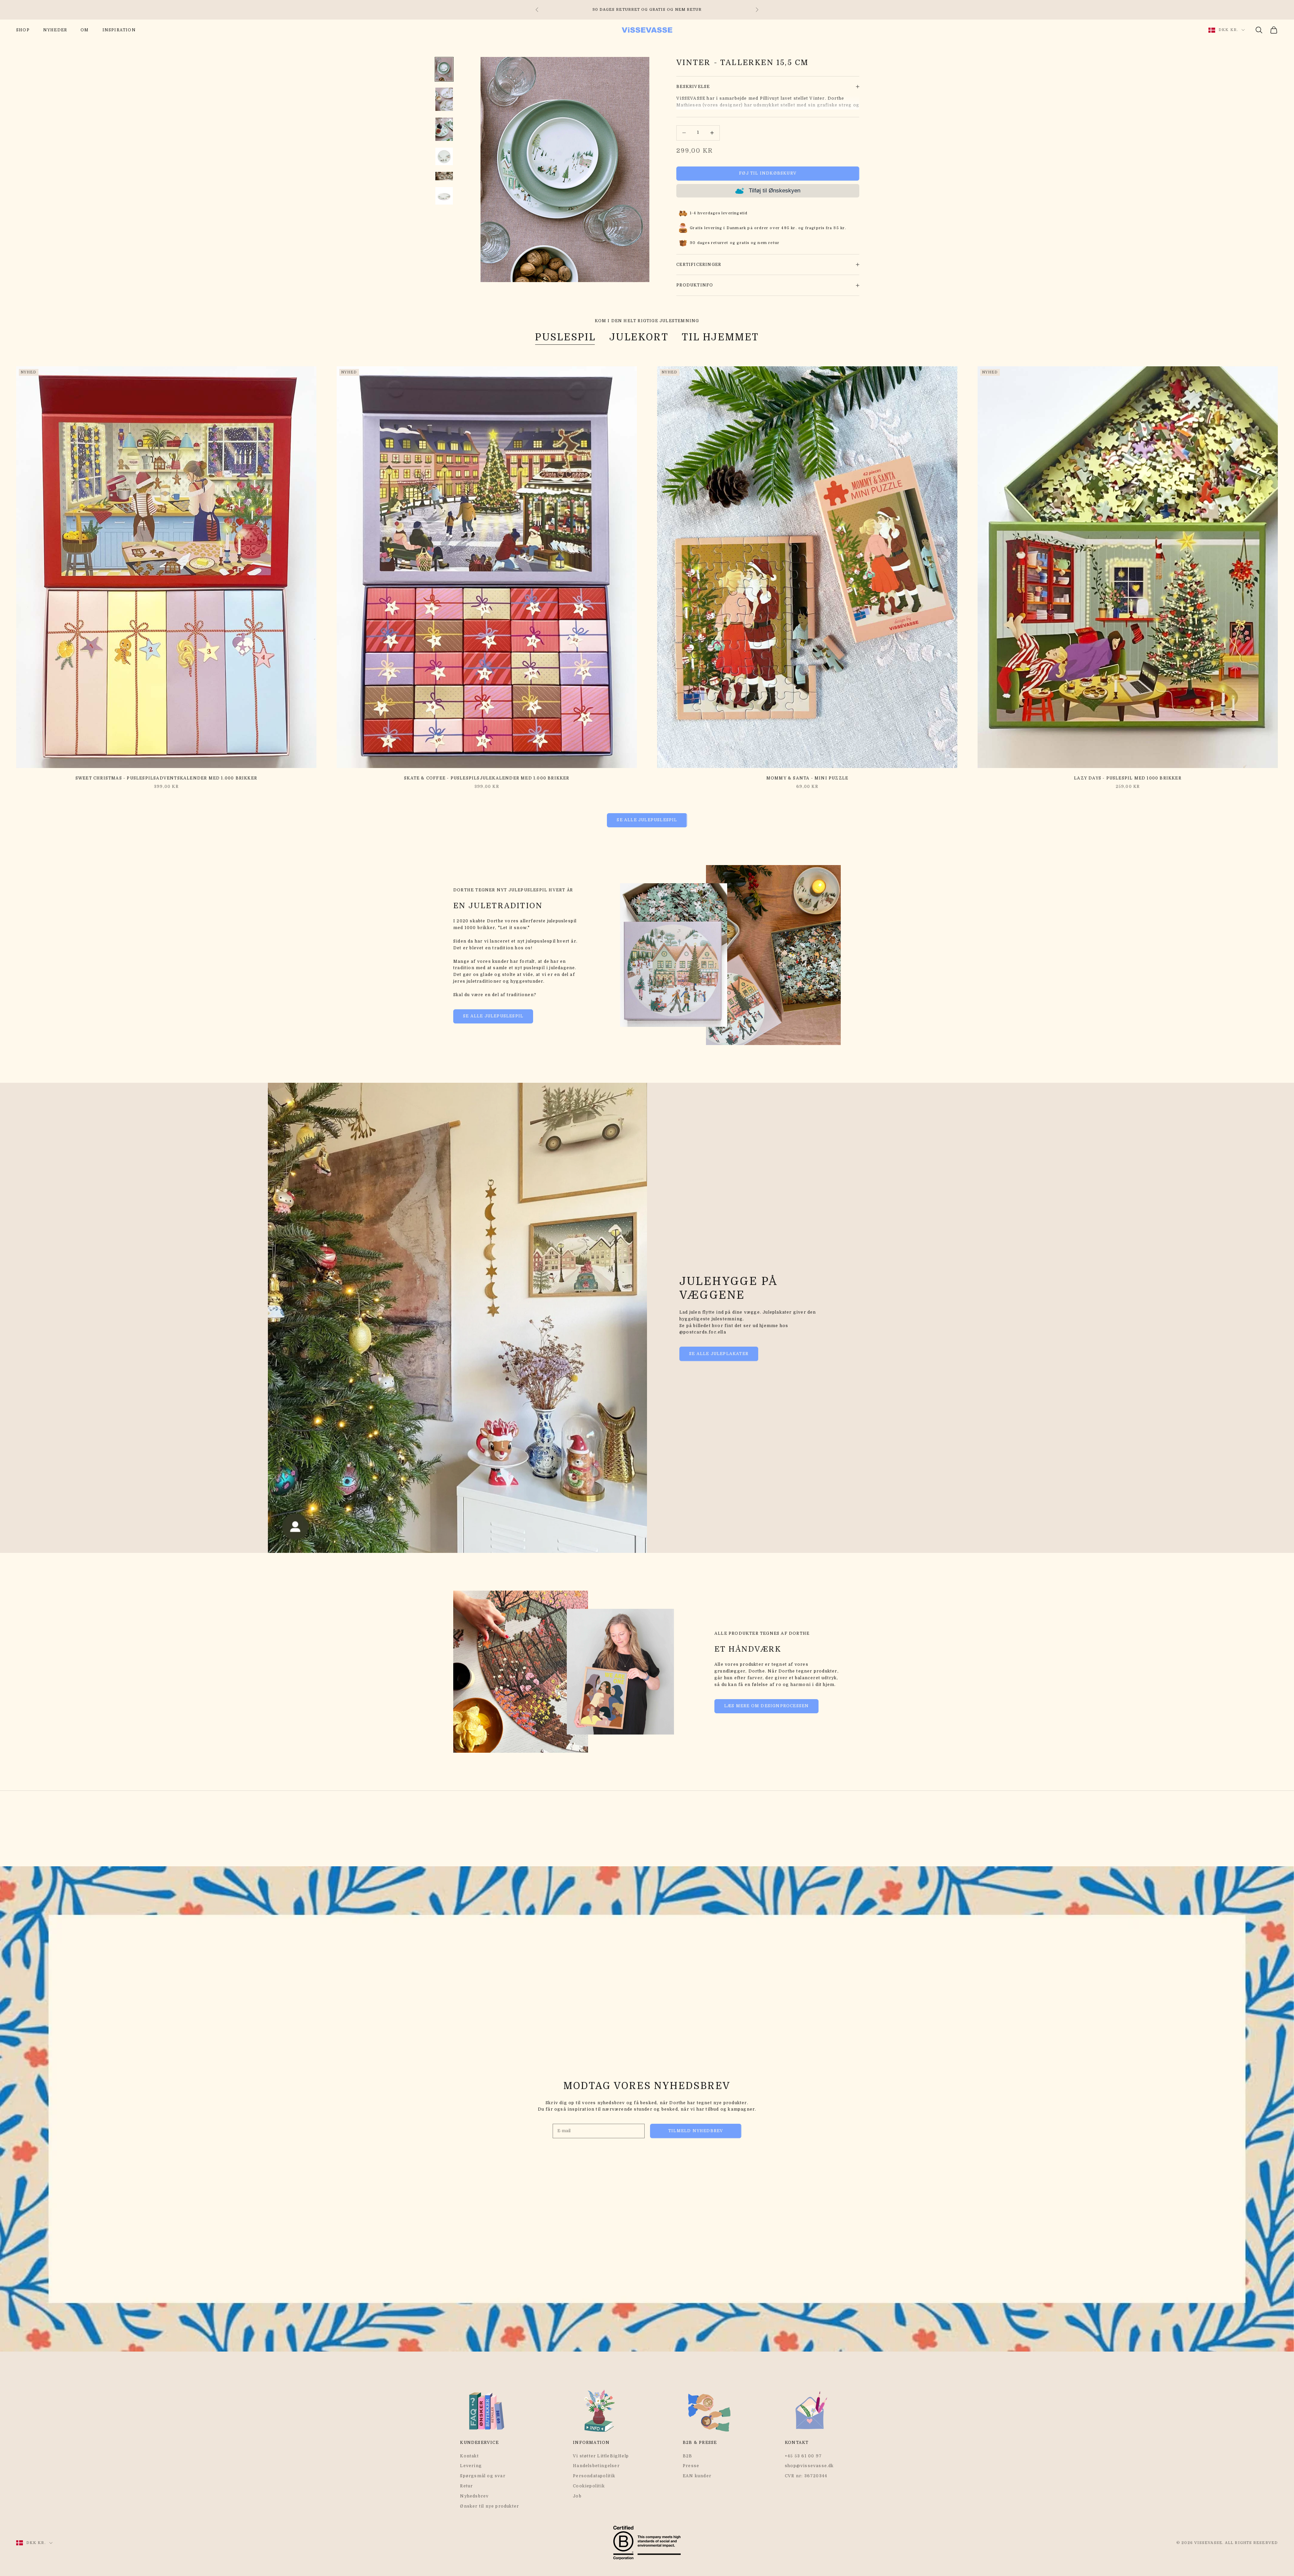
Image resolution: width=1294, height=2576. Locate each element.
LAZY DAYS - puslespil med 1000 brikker (1128, 778)
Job (577, 2496)
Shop (23, 30)
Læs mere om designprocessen (766, 1706)
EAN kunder (697, 2476)
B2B (688, 2456)
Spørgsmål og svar (483, 2476)
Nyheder (55, 30)
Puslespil (565, 337)
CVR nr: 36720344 (806, 2476)
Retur (466, 2486)
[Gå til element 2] (444, 99)
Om (85, 30)
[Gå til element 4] (444, 156)
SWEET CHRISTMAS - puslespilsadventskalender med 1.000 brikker (166, 778)
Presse (691, 2466)
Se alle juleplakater (719, 1354)
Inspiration (119, 30)
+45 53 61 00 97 (803, 2456)
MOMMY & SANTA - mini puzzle (807, 778)
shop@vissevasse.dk (809, 2466)
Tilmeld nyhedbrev (696, 2131)
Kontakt (469, 2456)
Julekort (639, 337)
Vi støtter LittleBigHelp (601, 2456)
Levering (471, 2466)
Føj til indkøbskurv (768, 173)
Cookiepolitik (589, 2486)
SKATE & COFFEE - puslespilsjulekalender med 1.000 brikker (487, 778)
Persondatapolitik (594, 2476)
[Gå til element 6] (444, 196)
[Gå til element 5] (444, 176)
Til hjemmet (720, 337)
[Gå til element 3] (444, 129)
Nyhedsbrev (474, 2496)
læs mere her (711, 10)
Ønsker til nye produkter (489, 2506)
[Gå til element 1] (444, 69)
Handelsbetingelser (596, 2466)
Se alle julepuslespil (647, 820)
